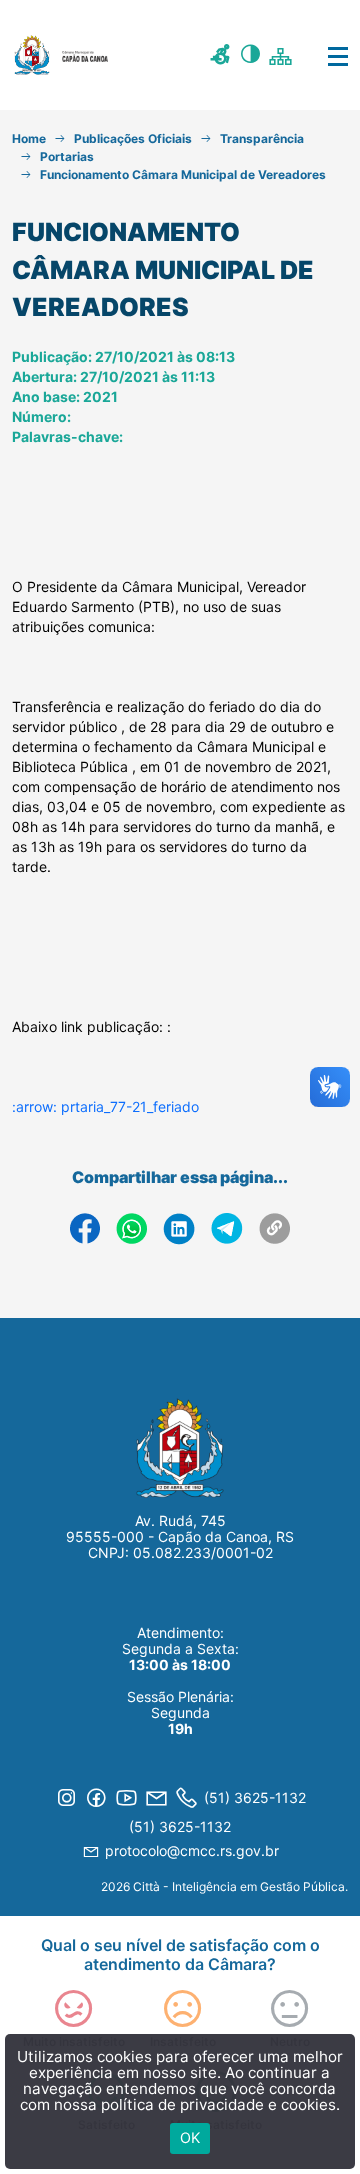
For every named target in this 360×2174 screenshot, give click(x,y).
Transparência (262, 138)
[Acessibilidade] (223, 57)
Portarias (67, 156)
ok (190, 2137)
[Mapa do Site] (283, 55)
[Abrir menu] (323, 55)
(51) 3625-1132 (180, 1826)
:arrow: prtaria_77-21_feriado (105, 1106)
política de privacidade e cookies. (220, 2104)
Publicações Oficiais (133, 138)
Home (29, 138)
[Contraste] (253, 57)
